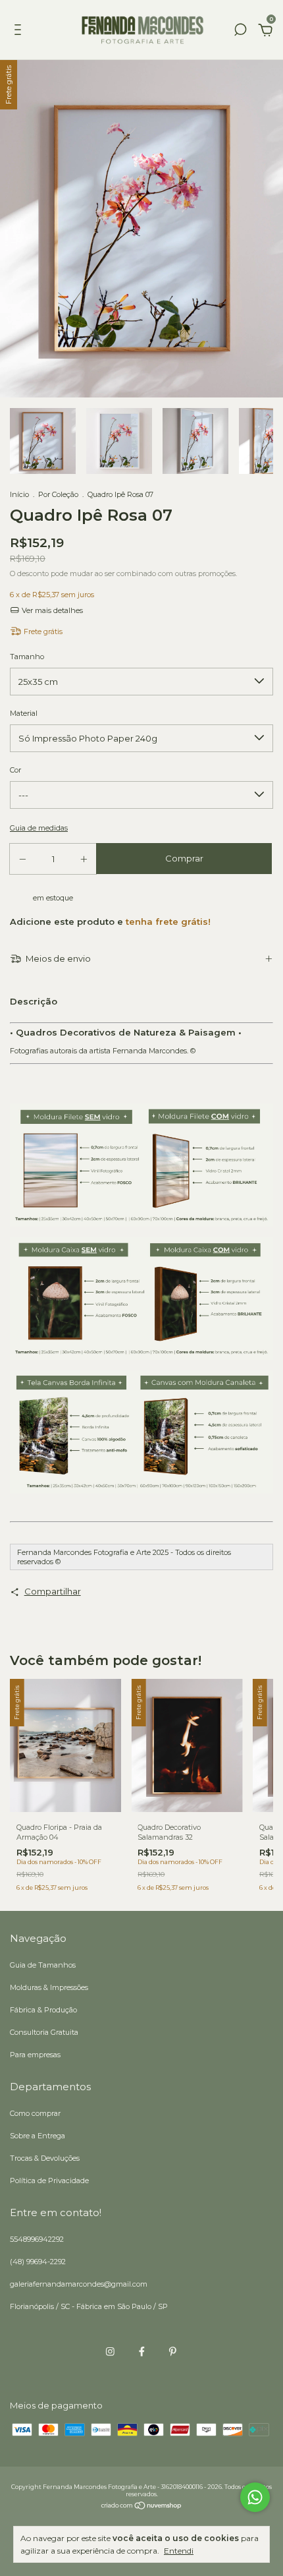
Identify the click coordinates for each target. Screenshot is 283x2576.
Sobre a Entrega (38, 2136)
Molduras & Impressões (49, 1987)
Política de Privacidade (49, 2181)
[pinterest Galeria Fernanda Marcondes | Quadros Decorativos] (173, 2352)
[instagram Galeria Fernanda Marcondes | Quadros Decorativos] (110, 2352)
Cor (15, 770)
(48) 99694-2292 (38, 2262)
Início (19, 494)
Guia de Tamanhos (43, 1965)
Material (24, 713)
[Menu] (20, 32)
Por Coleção (58, 494)
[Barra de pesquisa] (240, 32)
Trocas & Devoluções (45, 2158)
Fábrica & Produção (43, 2010)
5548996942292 (37, 2239)
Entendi (179, 2551)
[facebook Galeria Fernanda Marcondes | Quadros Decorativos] (142, 2352)
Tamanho (27, 657)
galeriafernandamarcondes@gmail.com (79, 2284)
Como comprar (35, 2113)
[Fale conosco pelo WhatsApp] (255, 2497)
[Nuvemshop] (142, 2507)
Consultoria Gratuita (44, 2032)
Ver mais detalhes (51, 610)
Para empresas (35, 2055)
